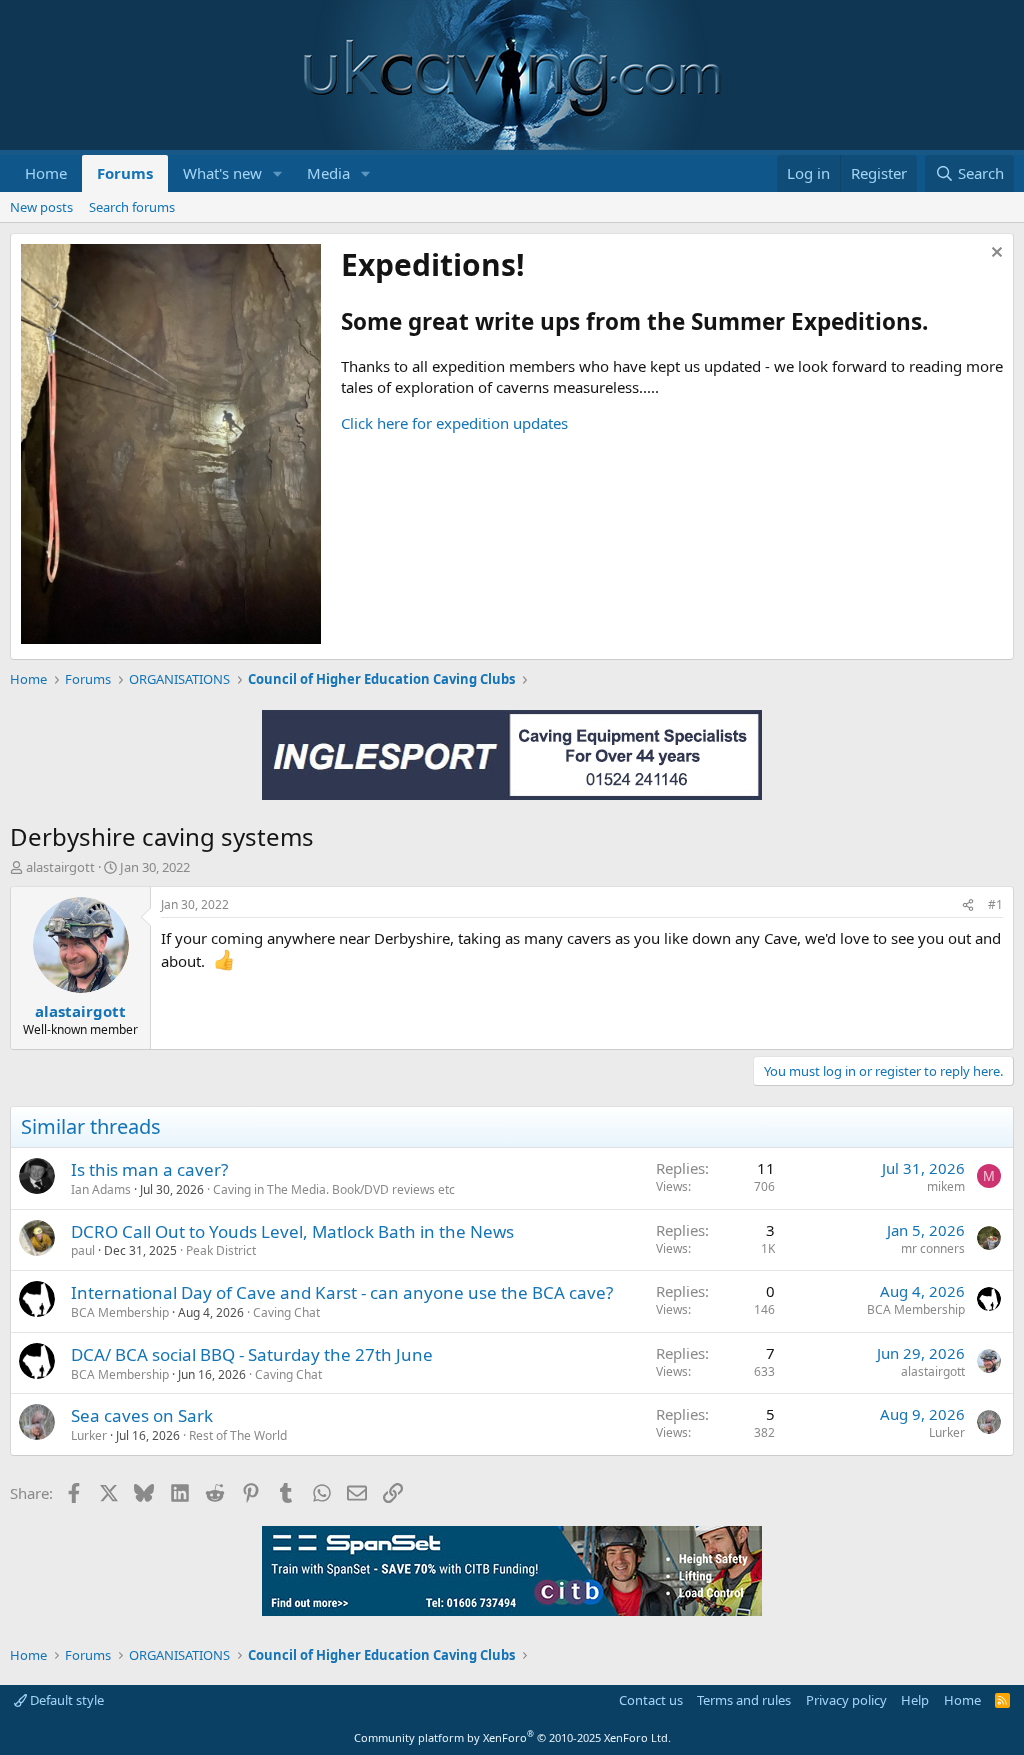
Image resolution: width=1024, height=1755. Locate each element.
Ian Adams (101, 1189)
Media (328, 173)
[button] (278, 173)
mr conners (933, 1248)
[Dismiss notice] (994, 254)
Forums (125, 173)
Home (46, 173)
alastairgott (60, 867)
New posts (41, 207)
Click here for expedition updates (454, 423)
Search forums (132, 207)
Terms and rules (744, 1700)
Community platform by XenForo (512, 1737)
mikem (946, 1186)
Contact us (651, 1700)
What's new (222, 173)
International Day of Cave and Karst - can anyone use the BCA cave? (342, 1292)
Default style (65, 1700)
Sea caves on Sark (142, 1415)
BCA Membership (120, 1312)
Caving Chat (286, 1312)
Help (915, 1700)
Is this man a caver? (149, 1169)
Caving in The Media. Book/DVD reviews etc (334, 1189)
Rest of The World (238, 1435)
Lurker (89, 1435)
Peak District (221, 1250)
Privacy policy (846, 1700)
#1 (995, 904)
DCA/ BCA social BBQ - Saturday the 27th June (252, 1354)
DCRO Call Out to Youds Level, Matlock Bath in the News (292, 1231)
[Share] (968, 905)
